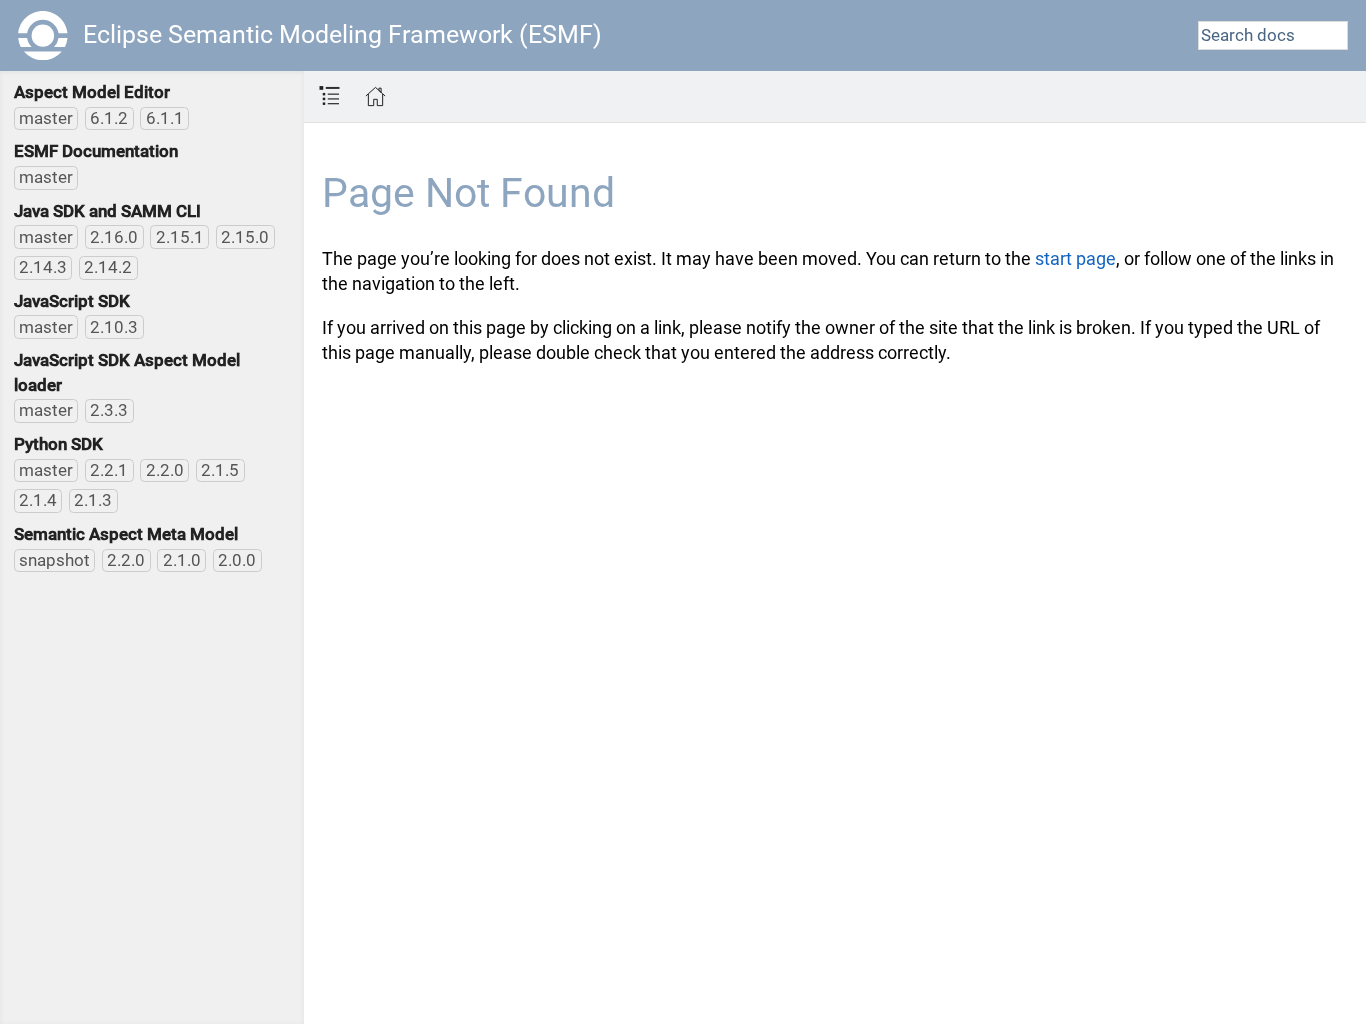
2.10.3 (114, 327)
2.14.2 (108, 267)
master (46, 118)
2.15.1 (180, 237)
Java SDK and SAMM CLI (107, 211)
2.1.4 (38, 500)
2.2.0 (165, 470)
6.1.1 (165, 118)
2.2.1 (109, 470)
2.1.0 (182, 560)
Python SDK (58, 444)
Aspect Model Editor (92, 92)
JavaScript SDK (72, 301)
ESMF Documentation (96, 151)
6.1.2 (109, 118)
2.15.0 (245, 237)
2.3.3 (109, 410)
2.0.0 (237, 560)
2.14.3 (43, 267)
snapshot (54, 560)
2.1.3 (93, 500)
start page (1075, 258)
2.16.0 (114, 237)
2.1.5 (220, 470)
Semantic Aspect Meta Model (126, 534)
